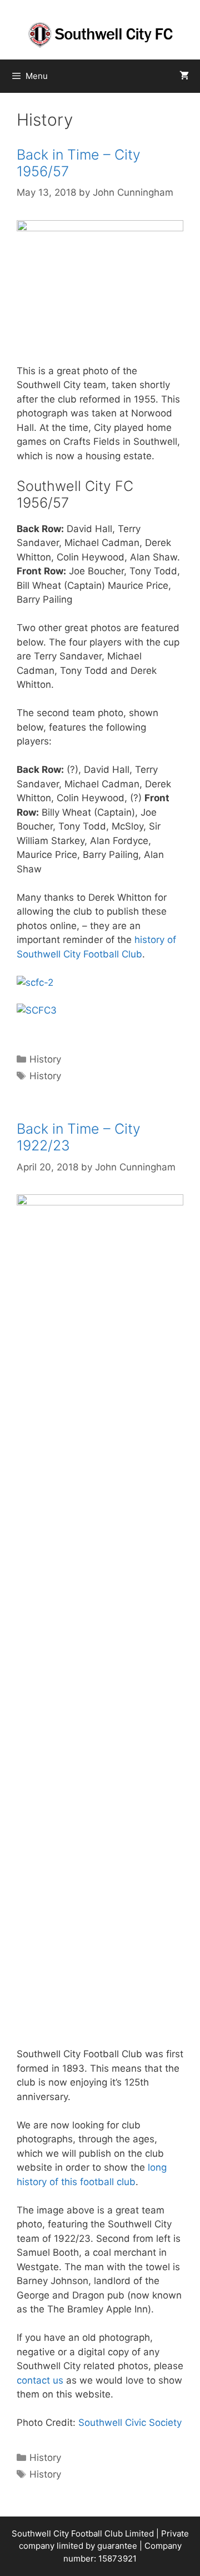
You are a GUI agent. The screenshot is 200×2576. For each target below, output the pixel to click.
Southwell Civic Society (130, 2423)
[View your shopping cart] (184, 76)
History (45, 1059)
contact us (40, 2380)
